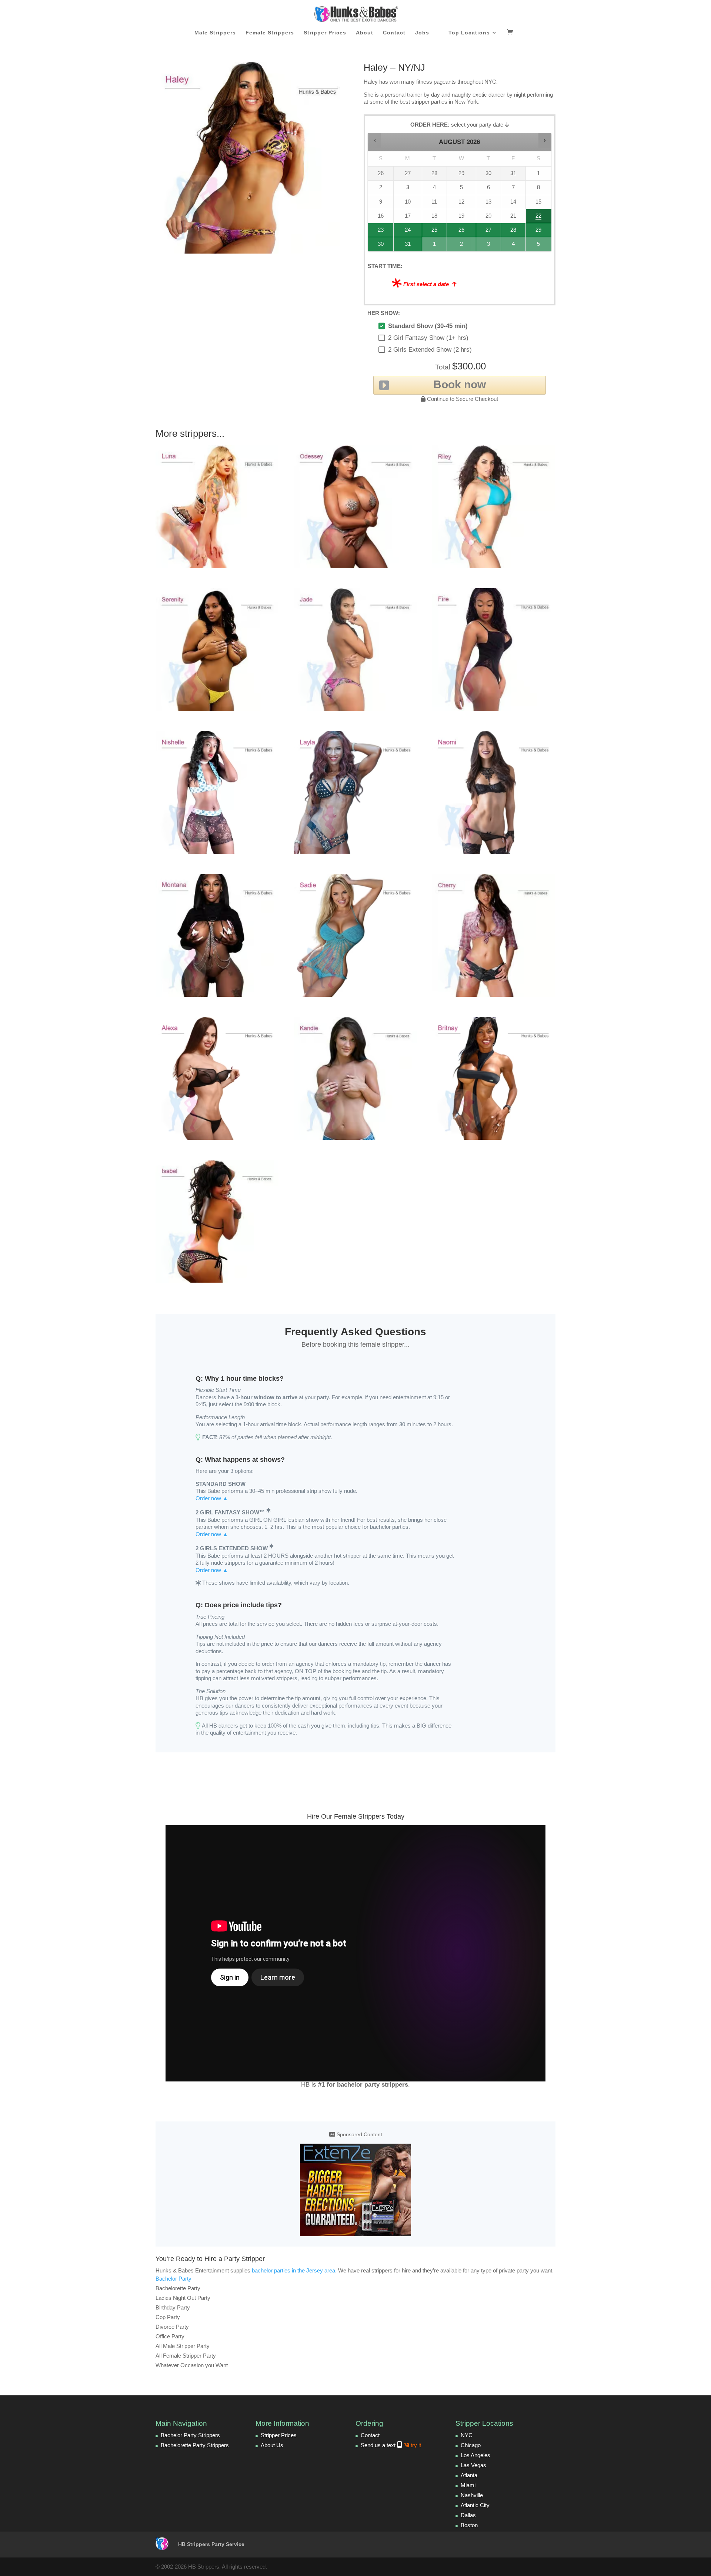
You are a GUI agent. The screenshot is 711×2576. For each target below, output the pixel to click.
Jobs (422, 33)
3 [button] (489, 246)
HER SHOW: (384, 313)
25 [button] (433, 232)
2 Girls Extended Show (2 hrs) (430, 350)
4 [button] (514, 246)
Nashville (472, 2495)
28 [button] (510, 232)
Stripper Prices (325, 33)
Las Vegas (473, 2465)
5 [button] (539, 246)
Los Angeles (475, 2455)
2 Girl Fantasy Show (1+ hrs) (428, 338)
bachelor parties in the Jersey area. (294, 2270)
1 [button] (435, 246)
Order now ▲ (212, 1498)
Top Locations (469, 33)
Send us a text (391, 2445)
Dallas (468, 2515)
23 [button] (378, 232)
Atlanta (469, 2475)
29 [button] (538, 232)
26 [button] (462, 232)
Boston (469, 2525)
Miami (468, 2485)
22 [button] (538, 218)
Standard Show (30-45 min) (428, 326)
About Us (272, 2445)
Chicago (471, 2445)
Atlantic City (475, 2505)
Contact (394, 33)
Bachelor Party (173, 2279)
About (365, 33)
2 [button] (462, 246)
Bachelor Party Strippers (190, 2435)
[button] (375, 140)
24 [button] (404, 232)
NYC (467, 2435)
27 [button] (488, 232)
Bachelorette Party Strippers (195, 2445)
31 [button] (404, 246)
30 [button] (378, 246)
